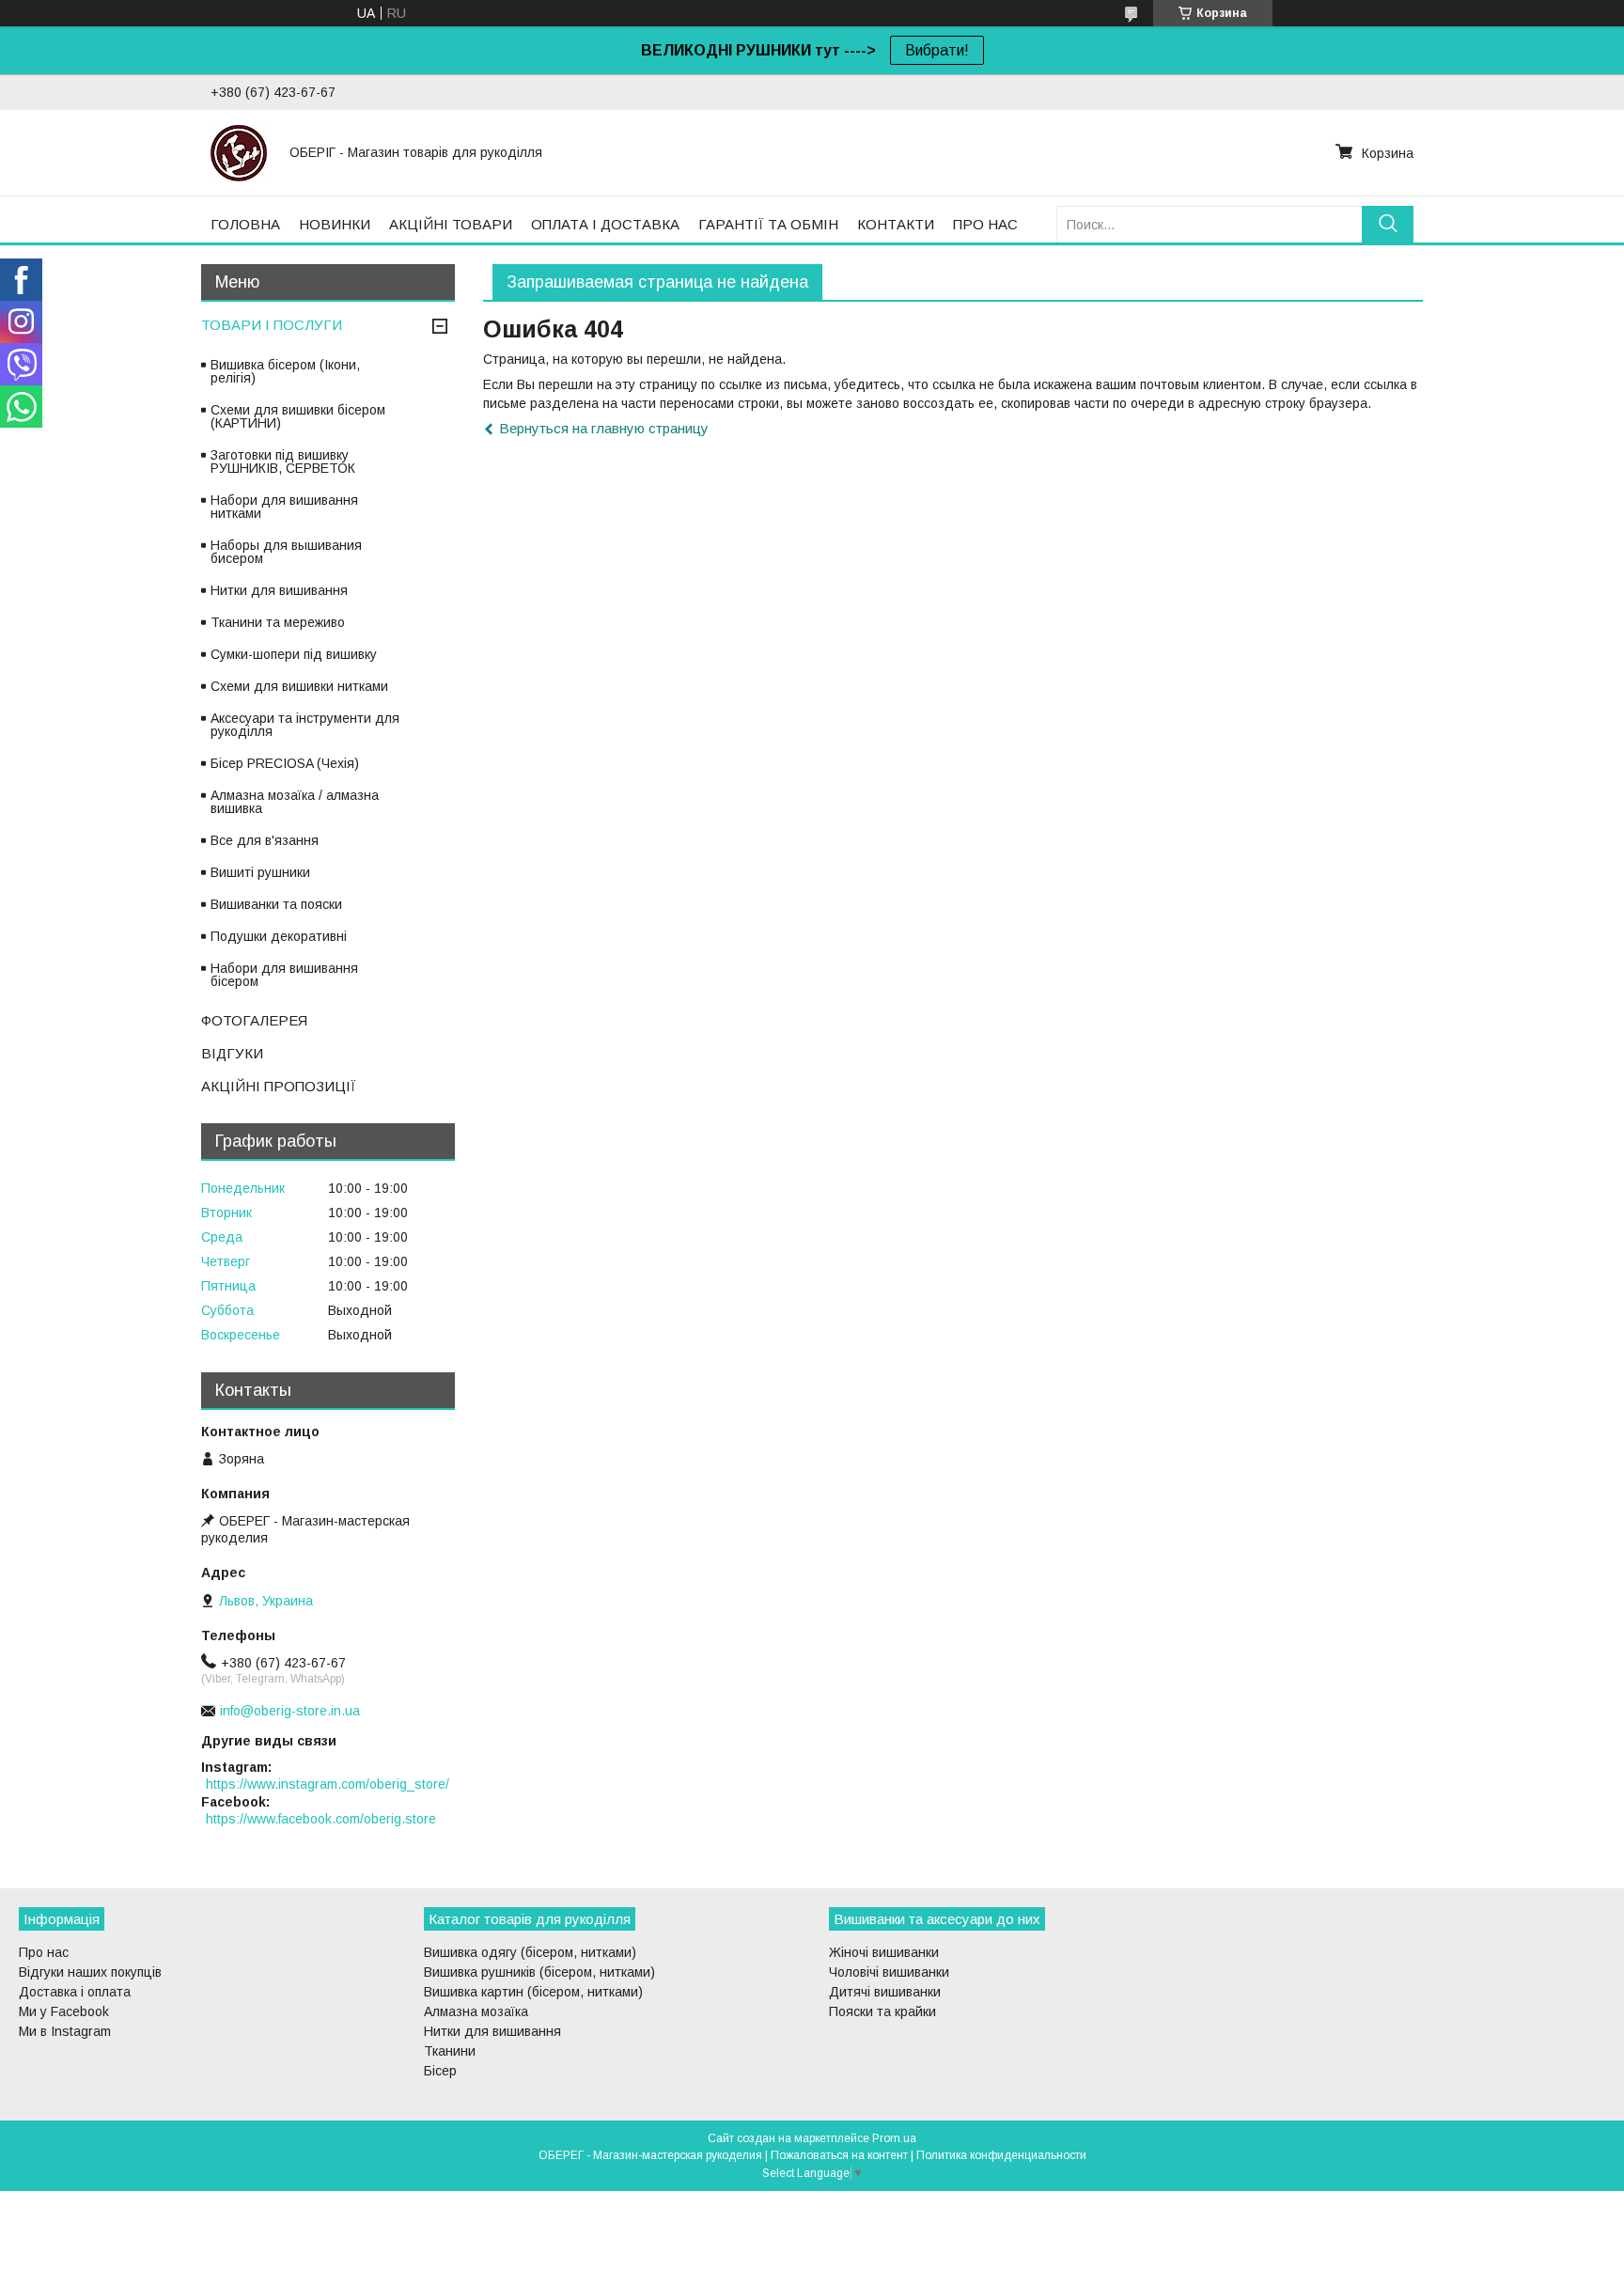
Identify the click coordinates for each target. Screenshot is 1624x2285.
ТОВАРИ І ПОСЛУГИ (272, 325)
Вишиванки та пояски (276, 904)
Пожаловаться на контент (839, 2155)
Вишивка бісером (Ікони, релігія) (285, 371)
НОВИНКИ (335, 224)
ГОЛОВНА (245, 224)
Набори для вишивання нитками (284, 507)
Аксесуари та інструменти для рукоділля (305, 725)
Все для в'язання (265, 840)
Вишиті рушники (260, 872)
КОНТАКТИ (896, 224)
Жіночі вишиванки (884, 1952)
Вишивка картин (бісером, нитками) (533, 1992)
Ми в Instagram (65, 2031)
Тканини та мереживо (278, 622)
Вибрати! (937, 50)
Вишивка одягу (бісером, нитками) (530, 1952)
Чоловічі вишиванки (889, 1972)
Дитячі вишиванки (885, 1992)
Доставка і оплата (75, 1992)
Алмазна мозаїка (476, 2011)
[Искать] (1388, 224)
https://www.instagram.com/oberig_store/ (328, 1784)
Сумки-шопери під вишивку (294, 654)
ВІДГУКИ (232, 1053)
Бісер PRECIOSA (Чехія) (285, 763)
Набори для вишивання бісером (284, 975)
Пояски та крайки (882, 2011)
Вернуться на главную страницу (604, 428)
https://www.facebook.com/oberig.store (321, 1819)
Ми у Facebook (64, 2011)
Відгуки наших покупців (90, 1972)
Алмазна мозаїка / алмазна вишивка (295, 802)
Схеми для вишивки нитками (299, 686)
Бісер (440, 2071)
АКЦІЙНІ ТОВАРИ (451, 224)
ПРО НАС (985, 224)
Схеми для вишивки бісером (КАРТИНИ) (298, 416)
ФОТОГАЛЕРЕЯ (254, 1020)
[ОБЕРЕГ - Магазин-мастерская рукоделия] (239, 152)
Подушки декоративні (279, 936)
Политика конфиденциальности (1001, 2155)
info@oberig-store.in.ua (290, 1711)
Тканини (450, 2051)
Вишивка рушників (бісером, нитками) (539, 1972)
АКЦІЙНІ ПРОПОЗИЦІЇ (279, 1086)
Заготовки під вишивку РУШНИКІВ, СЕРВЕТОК (283, 462)
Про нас (44, 1952)
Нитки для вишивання (279, 590)
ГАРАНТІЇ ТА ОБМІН (768, 224)
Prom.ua (894, 2138)
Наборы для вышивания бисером (286, 552)
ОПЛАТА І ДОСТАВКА (605, 224)
